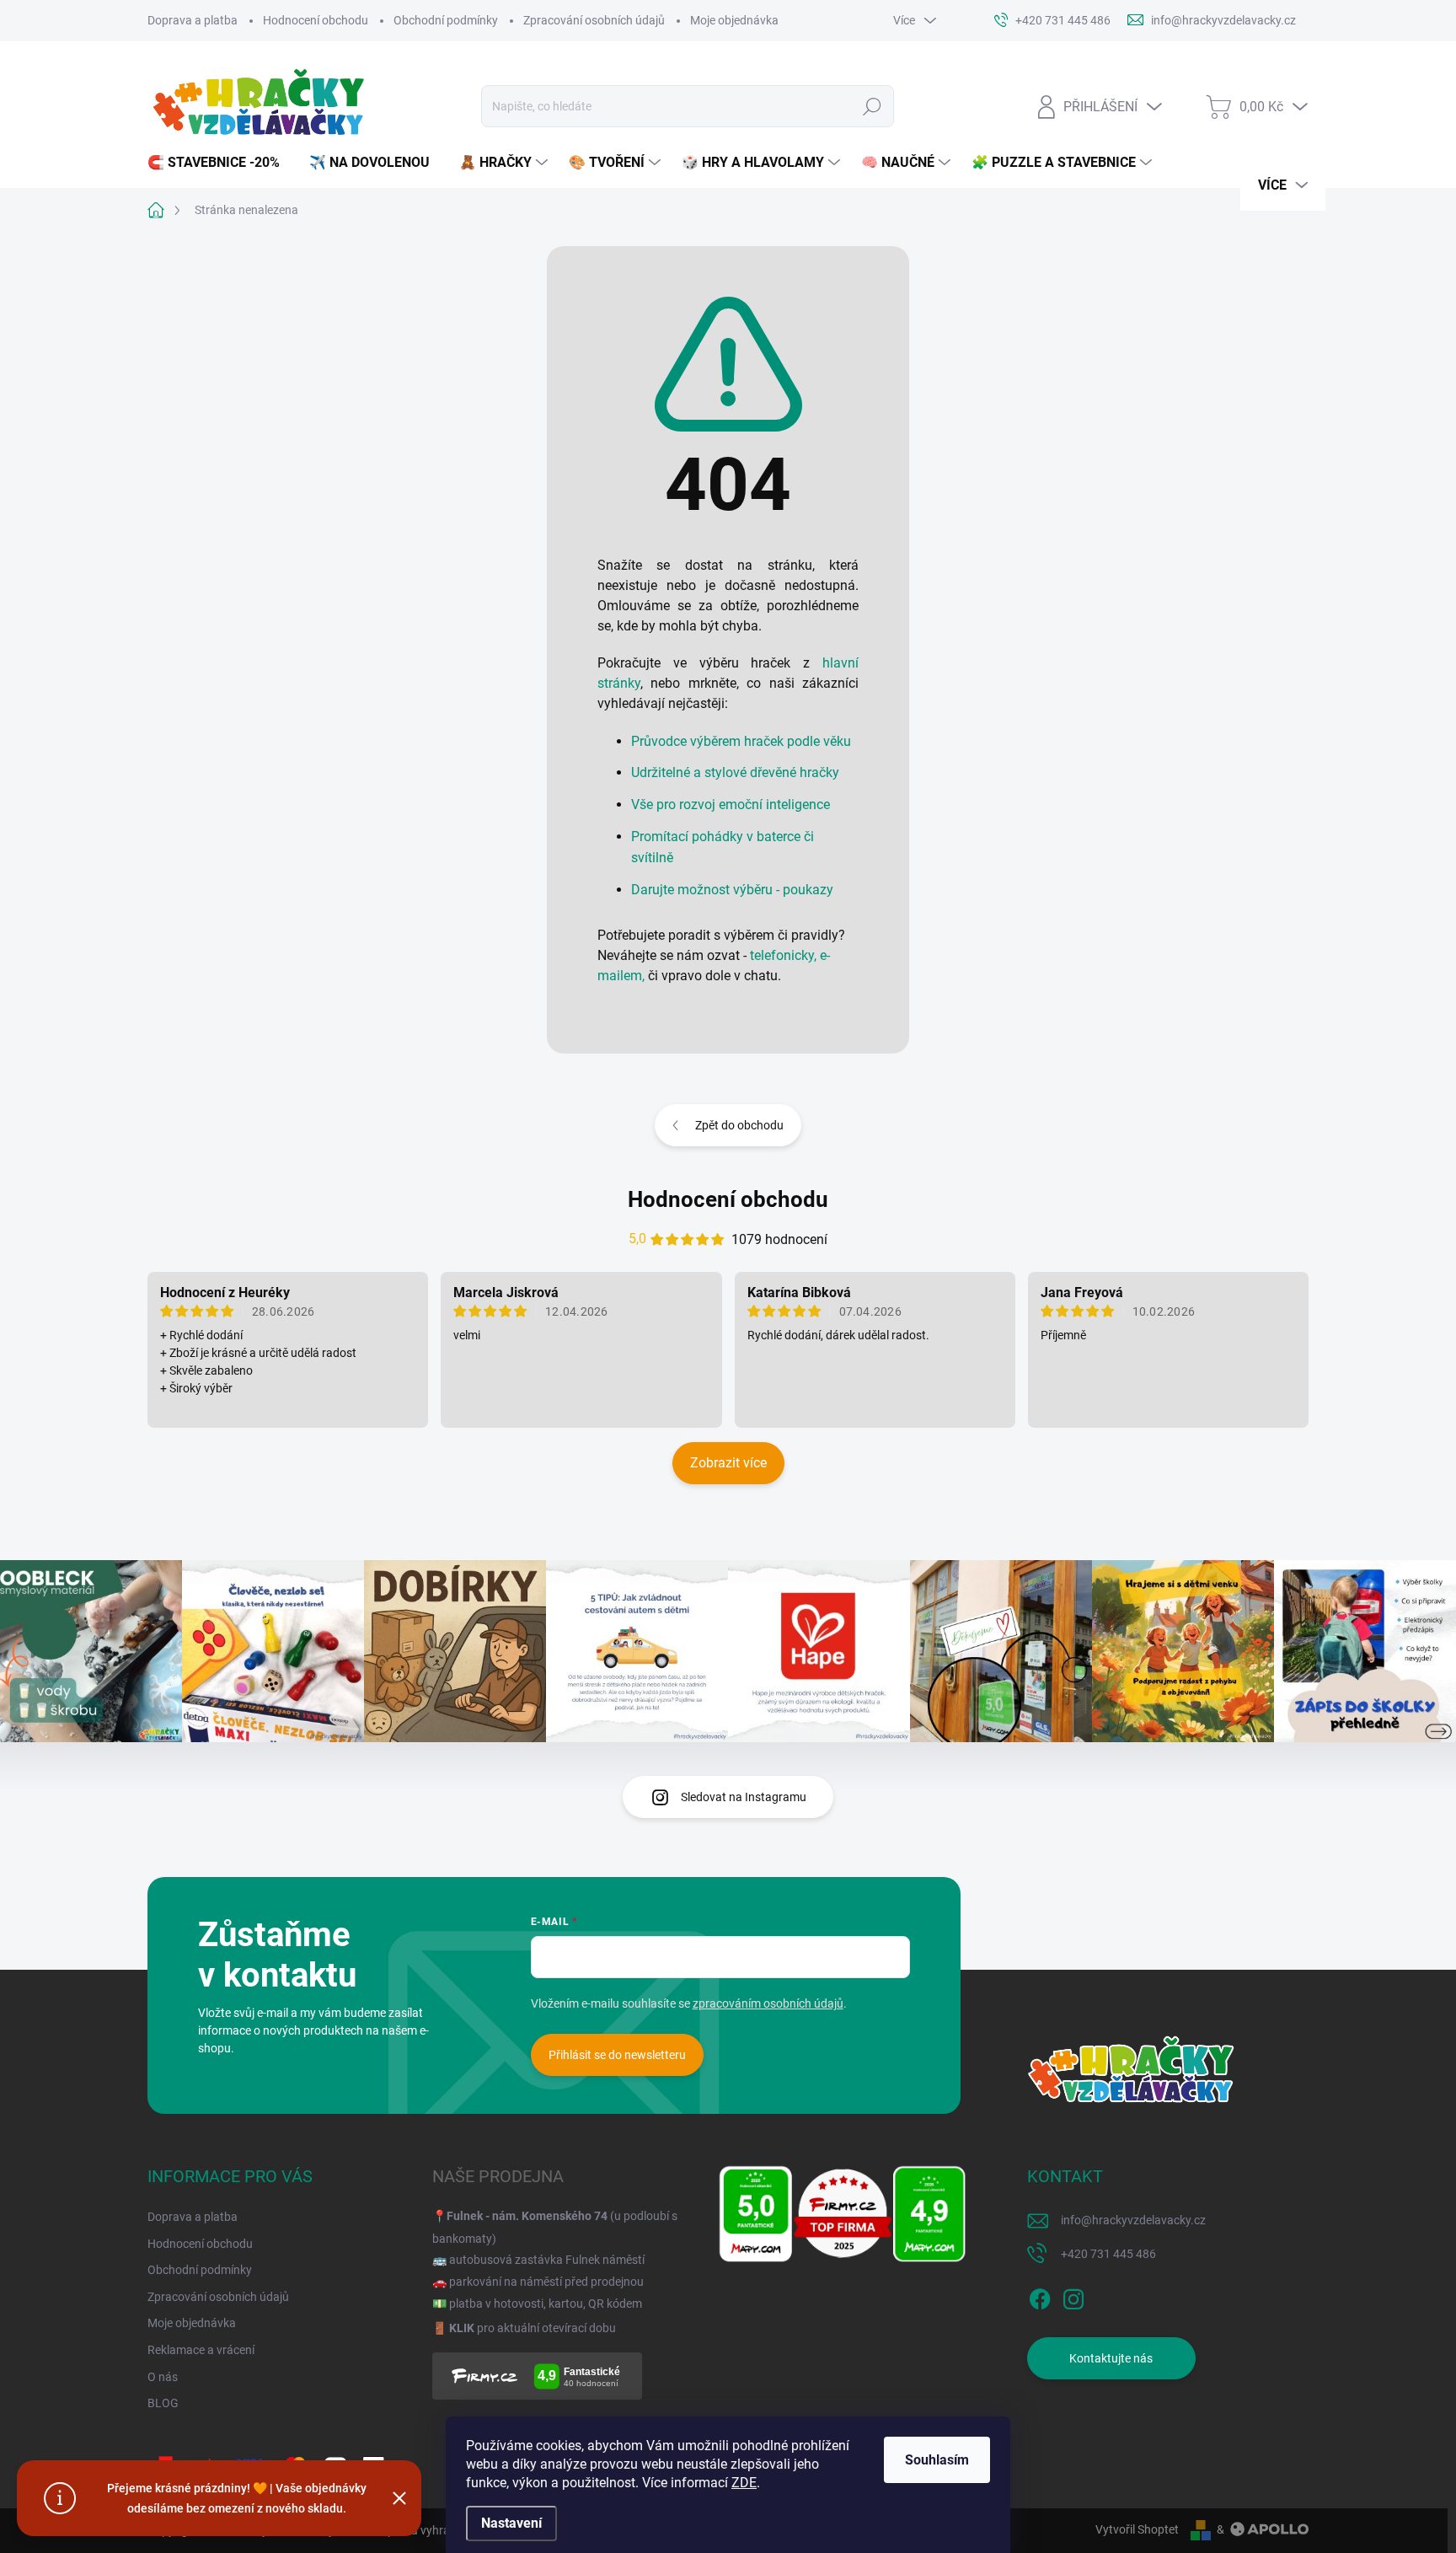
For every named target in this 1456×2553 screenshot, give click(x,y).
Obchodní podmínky (446, 20)
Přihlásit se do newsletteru (617, 2055)
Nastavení (511, 2523)
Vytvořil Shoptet (1137, 2529)
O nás (163, 2377)
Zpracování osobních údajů (594, 20)
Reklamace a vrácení (201, 2350)
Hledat (872, 106)
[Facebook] (1040, 2296)
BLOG (163, 2403)
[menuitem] (220, 163)
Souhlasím (937, 2460)
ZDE (744, 2483)
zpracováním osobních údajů (768, 2003)
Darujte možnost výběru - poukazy (732, 890)
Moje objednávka (734, 20)
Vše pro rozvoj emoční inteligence (731, 805)
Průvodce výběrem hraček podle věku (741, 741)
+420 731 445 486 (1108, 2254)
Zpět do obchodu (739, 1125)
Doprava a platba (193, 20)
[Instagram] (1073, 2296)
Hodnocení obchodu (316, 20)
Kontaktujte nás (1111, 2358)
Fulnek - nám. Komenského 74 (527, 2216)
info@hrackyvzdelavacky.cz (1133, 2220)
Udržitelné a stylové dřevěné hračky (735, 772)
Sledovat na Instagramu (744, 1797)
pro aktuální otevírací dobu (533, 2328)
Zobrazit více (728, 1463)
